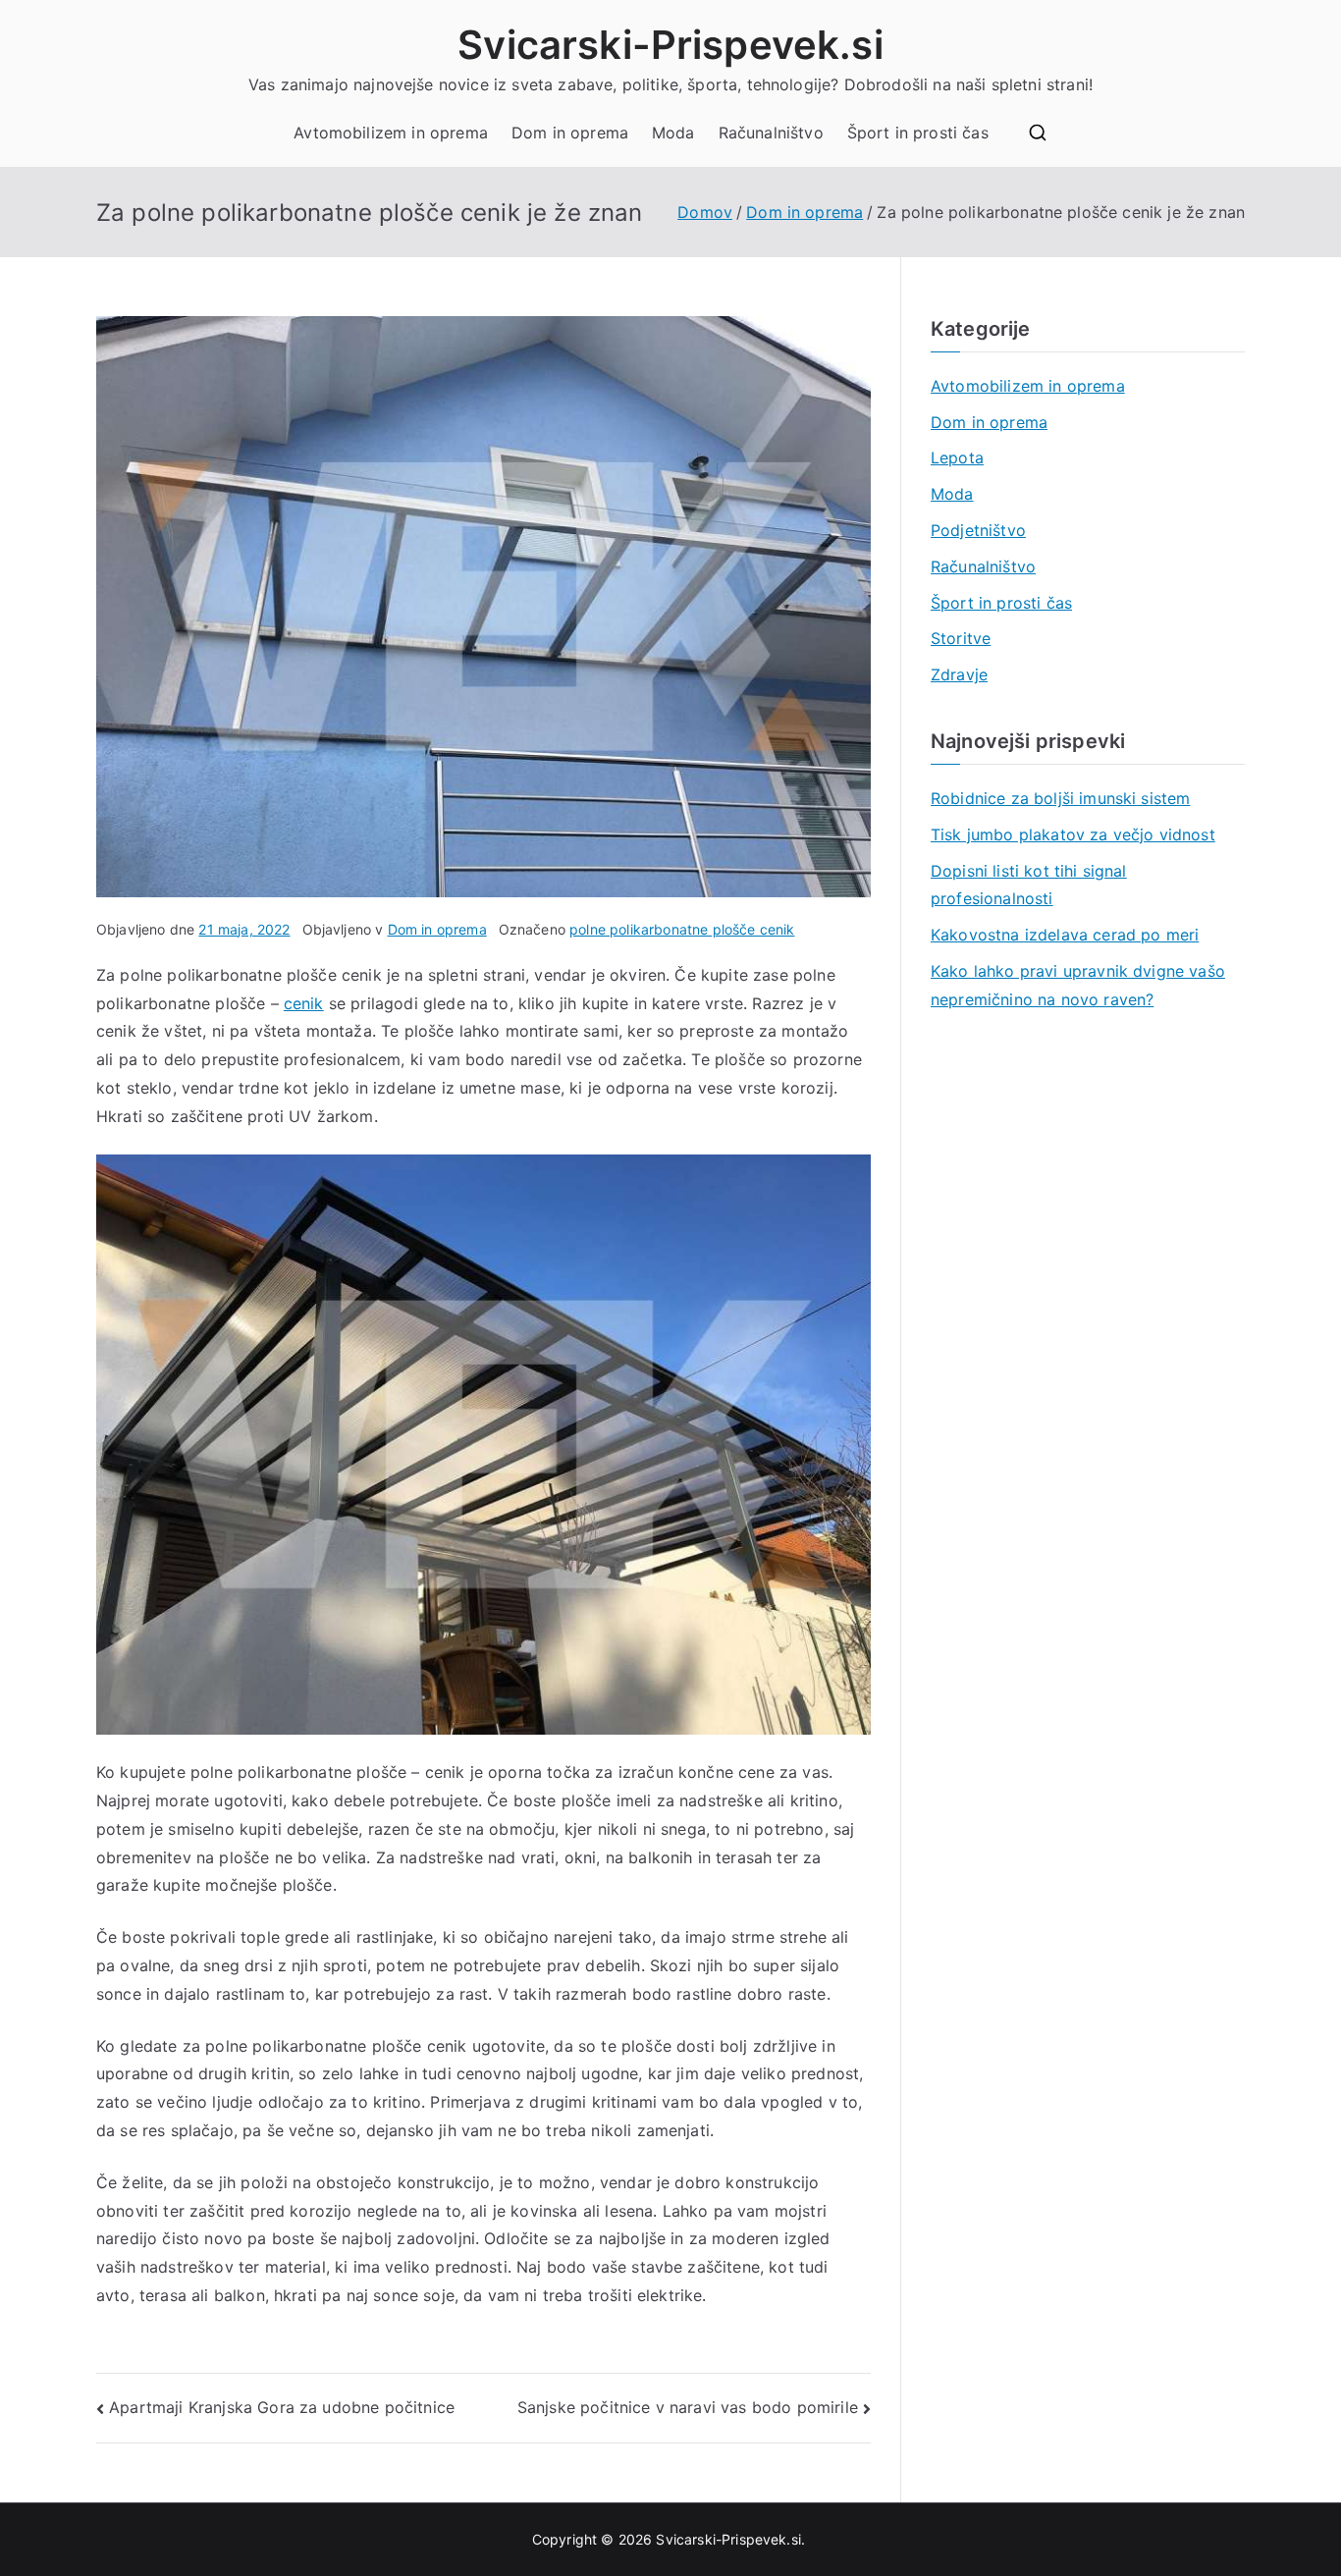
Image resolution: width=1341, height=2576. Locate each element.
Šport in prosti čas (918, 133)
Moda (673, 133)
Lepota (957, 457)
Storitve (961, 638)
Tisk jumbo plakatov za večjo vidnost (1073, 834)
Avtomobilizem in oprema (391, 133)
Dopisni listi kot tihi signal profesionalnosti (1029, 885)
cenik (304, 1003)
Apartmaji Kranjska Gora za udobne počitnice (282, 2407)
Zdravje (959, 674)
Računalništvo (771, 133)
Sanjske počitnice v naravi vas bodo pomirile (688, 2407)
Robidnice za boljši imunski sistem (1060, 798)
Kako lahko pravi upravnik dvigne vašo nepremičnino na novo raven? (1078, 985)
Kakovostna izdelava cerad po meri (1065, 935)
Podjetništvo (978, 530)
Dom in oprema (570, 133)
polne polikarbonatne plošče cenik (682, 929)
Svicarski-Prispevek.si (670, 45)
